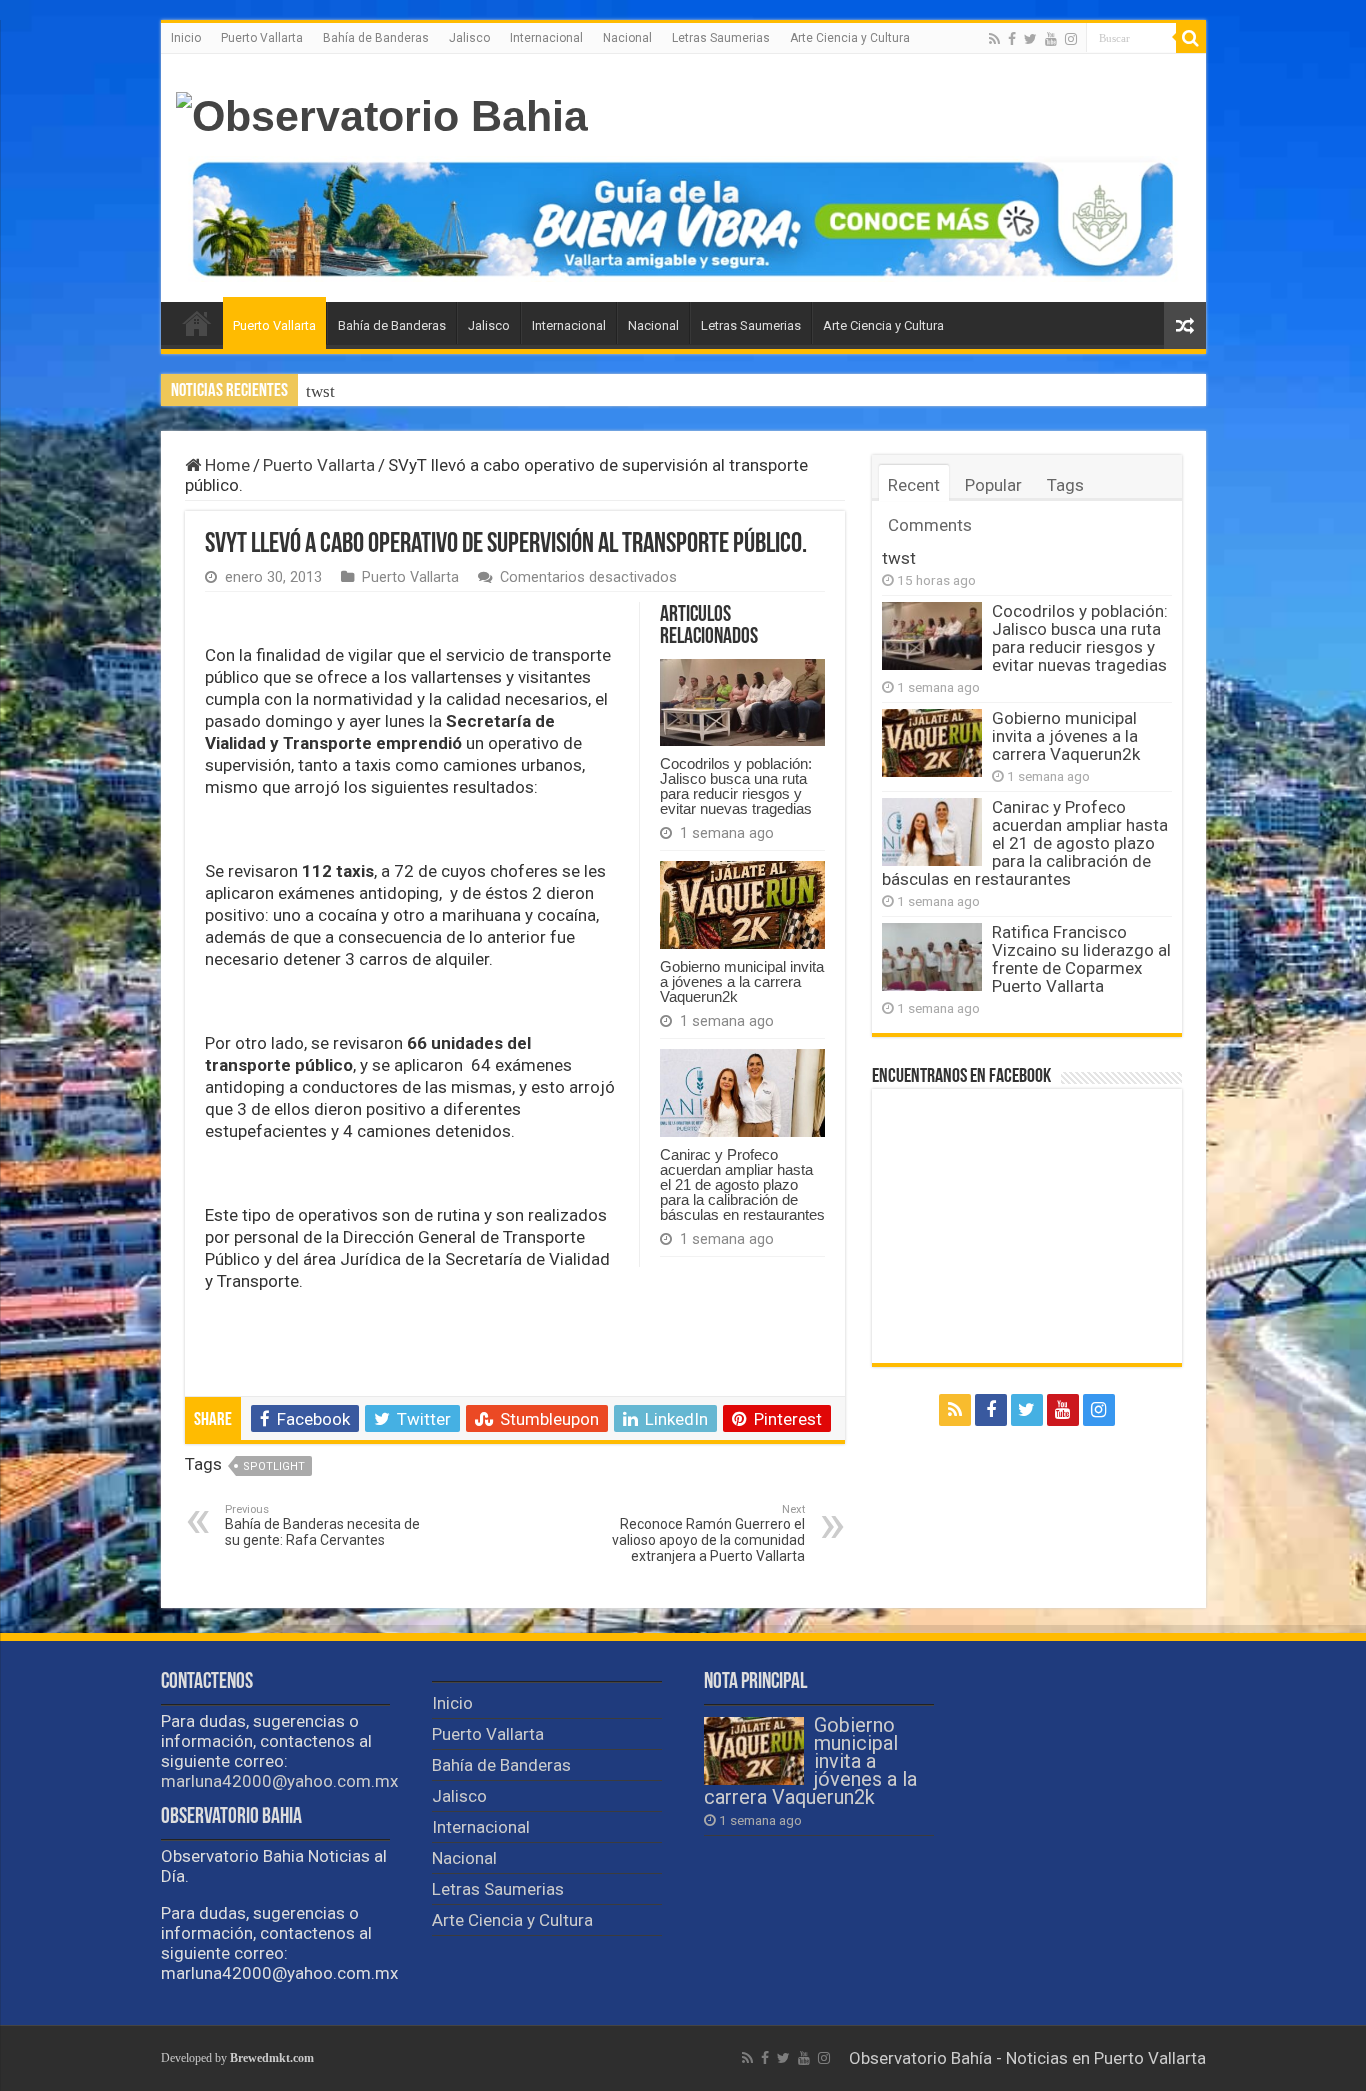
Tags (1065, 485)
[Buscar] (1191, 38)
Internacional (546, 38)
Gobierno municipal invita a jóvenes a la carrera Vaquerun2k (742, 981)
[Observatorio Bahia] (382, 113)
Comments (930, 525)
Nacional (627, 38)
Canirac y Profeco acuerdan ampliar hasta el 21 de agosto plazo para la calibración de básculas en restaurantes (742, 1184)
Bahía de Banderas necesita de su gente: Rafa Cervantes (322, 1525)
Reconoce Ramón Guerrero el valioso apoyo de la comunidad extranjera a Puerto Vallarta (708, 1533)
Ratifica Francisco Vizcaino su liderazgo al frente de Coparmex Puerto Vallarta (1081, 959)
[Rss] (994, 39)
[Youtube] (1051, 39)
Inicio (186, 38)
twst (320, 391)
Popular (993, 485)
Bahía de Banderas (376, 38)
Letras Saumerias (721, 38)
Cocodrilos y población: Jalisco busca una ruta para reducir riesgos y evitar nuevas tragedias (736, 786)
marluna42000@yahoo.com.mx (279, 1781)
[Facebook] (1012, 39)
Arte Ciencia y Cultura (850, 38)
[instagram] (1071, 39)
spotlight (274, 1466)
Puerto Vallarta (262, 38)
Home (225, 465)
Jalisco (469, 38)
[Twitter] (1030, 39)
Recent (914, 485)
